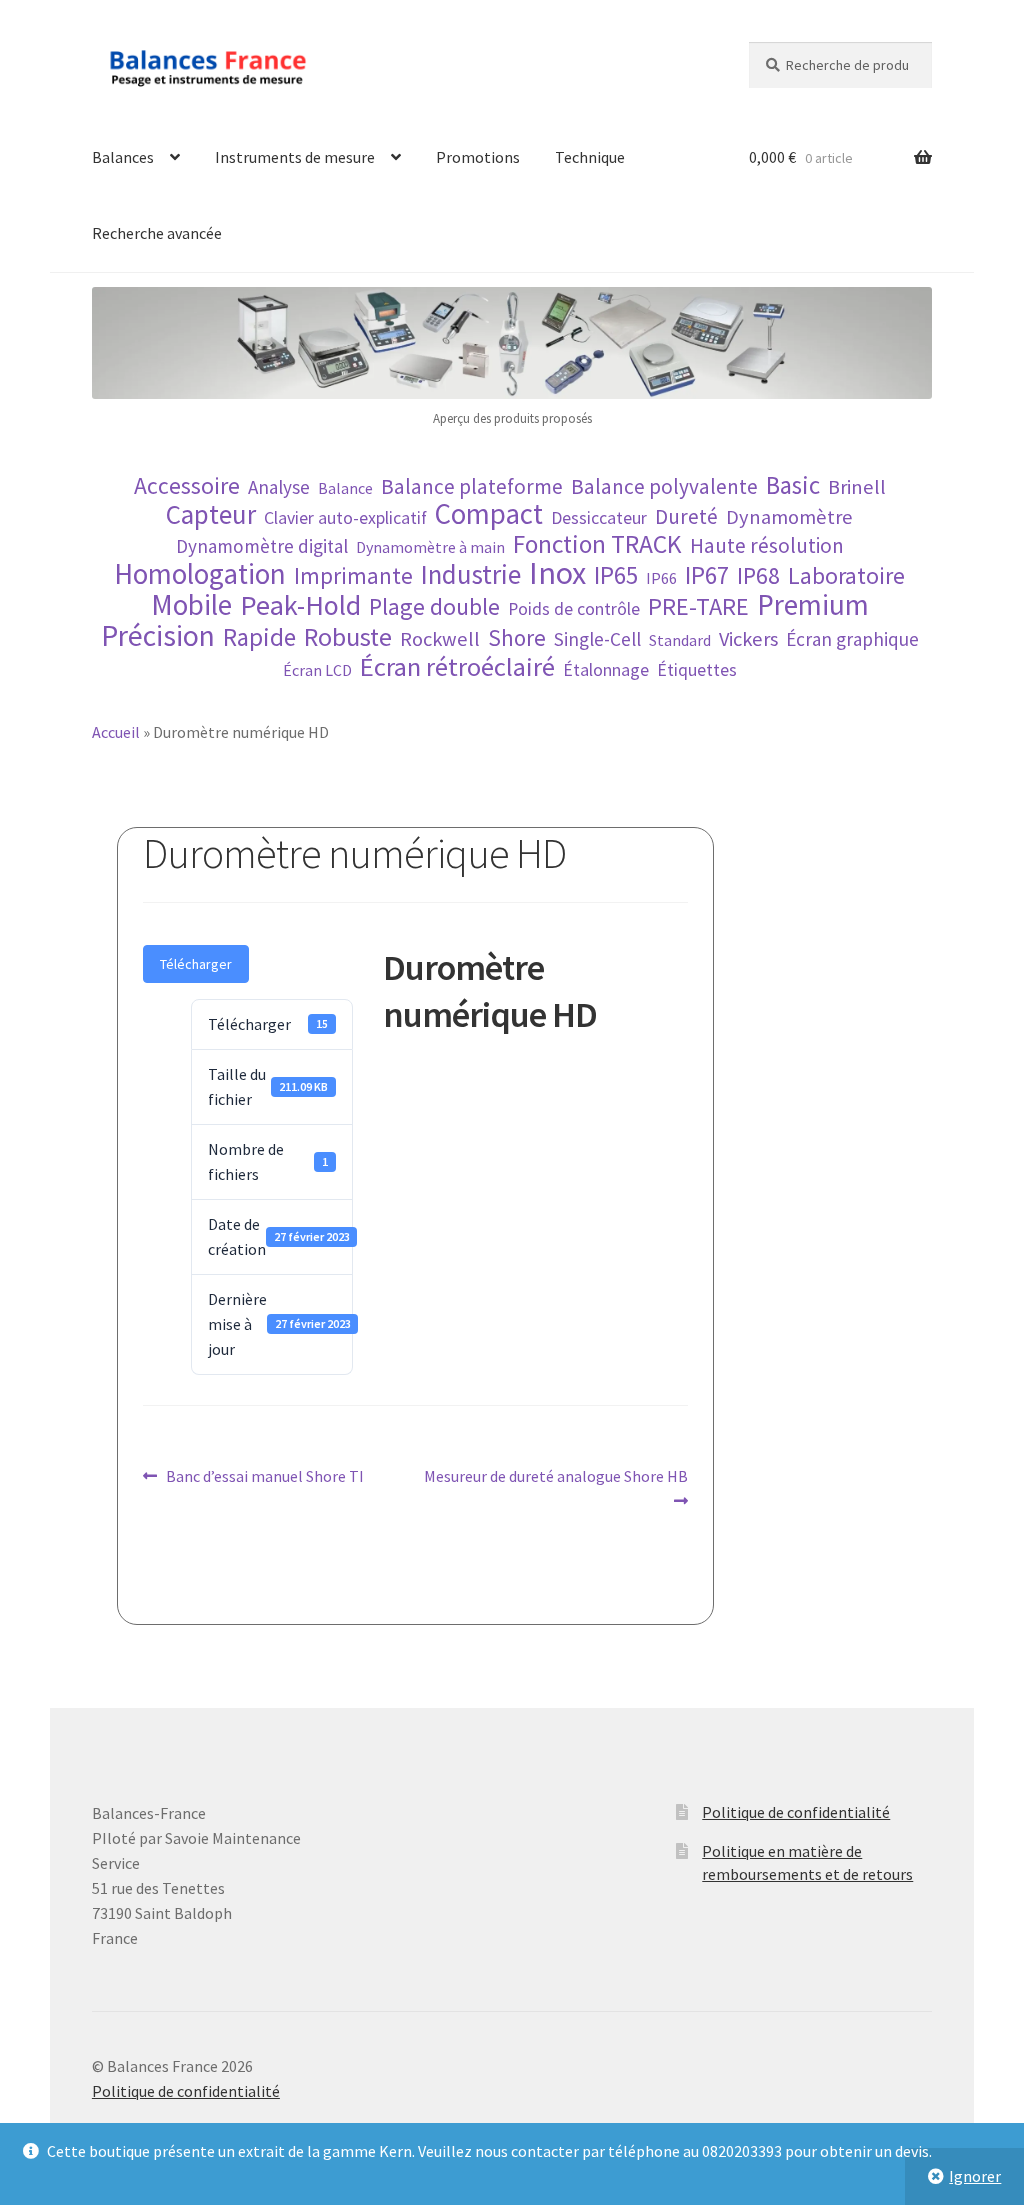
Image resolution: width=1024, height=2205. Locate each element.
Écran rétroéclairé (457, 666)
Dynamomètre (789, 517)
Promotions (478, 157)
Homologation (200, 574)
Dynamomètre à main (430, 547)
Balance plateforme (472, 486)
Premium (813, 604)
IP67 (707, 575)
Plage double (434, 606)
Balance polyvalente (664, 486)
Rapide (259, 637)
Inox (557, 573)
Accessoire (187, 485)
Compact (489, 514)
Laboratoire (846, 575)
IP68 (758, 575)
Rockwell (440, 639)
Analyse (279, 487)
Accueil (116, 732)
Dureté (686, 516)
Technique (590, 157)
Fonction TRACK (597, 544)
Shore (517, 637)
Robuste (348, 636)
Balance (345, 488)
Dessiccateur (599, 518)
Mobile (191, 605)
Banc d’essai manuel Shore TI (264, 1477)
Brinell (857, 487)
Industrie (471, 574)
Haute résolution (767, 545)
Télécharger (196, 964)
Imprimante (353, 575)
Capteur (211, 514)
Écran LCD (317, 670)
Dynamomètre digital (262, 546)
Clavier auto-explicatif (345, 518)
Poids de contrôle (574, 609)
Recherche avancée (157, 233)
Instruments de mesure (295, 157)
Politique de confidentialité (796, 1812)
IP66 (661, 578)
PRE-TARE (698, 606)
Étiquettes (697, 670)
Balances (123, 157)
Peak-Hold (300, 605)
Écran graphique (852, 639)
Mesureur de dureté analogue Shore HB (555, 1487)
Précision (158, 635)
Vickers (748, 639)
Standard (680, 640)
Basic (793, 485)
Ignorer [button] (975, 2176)
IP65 (616, 575)
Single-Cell (597, 639)
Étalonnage (606, 670)
